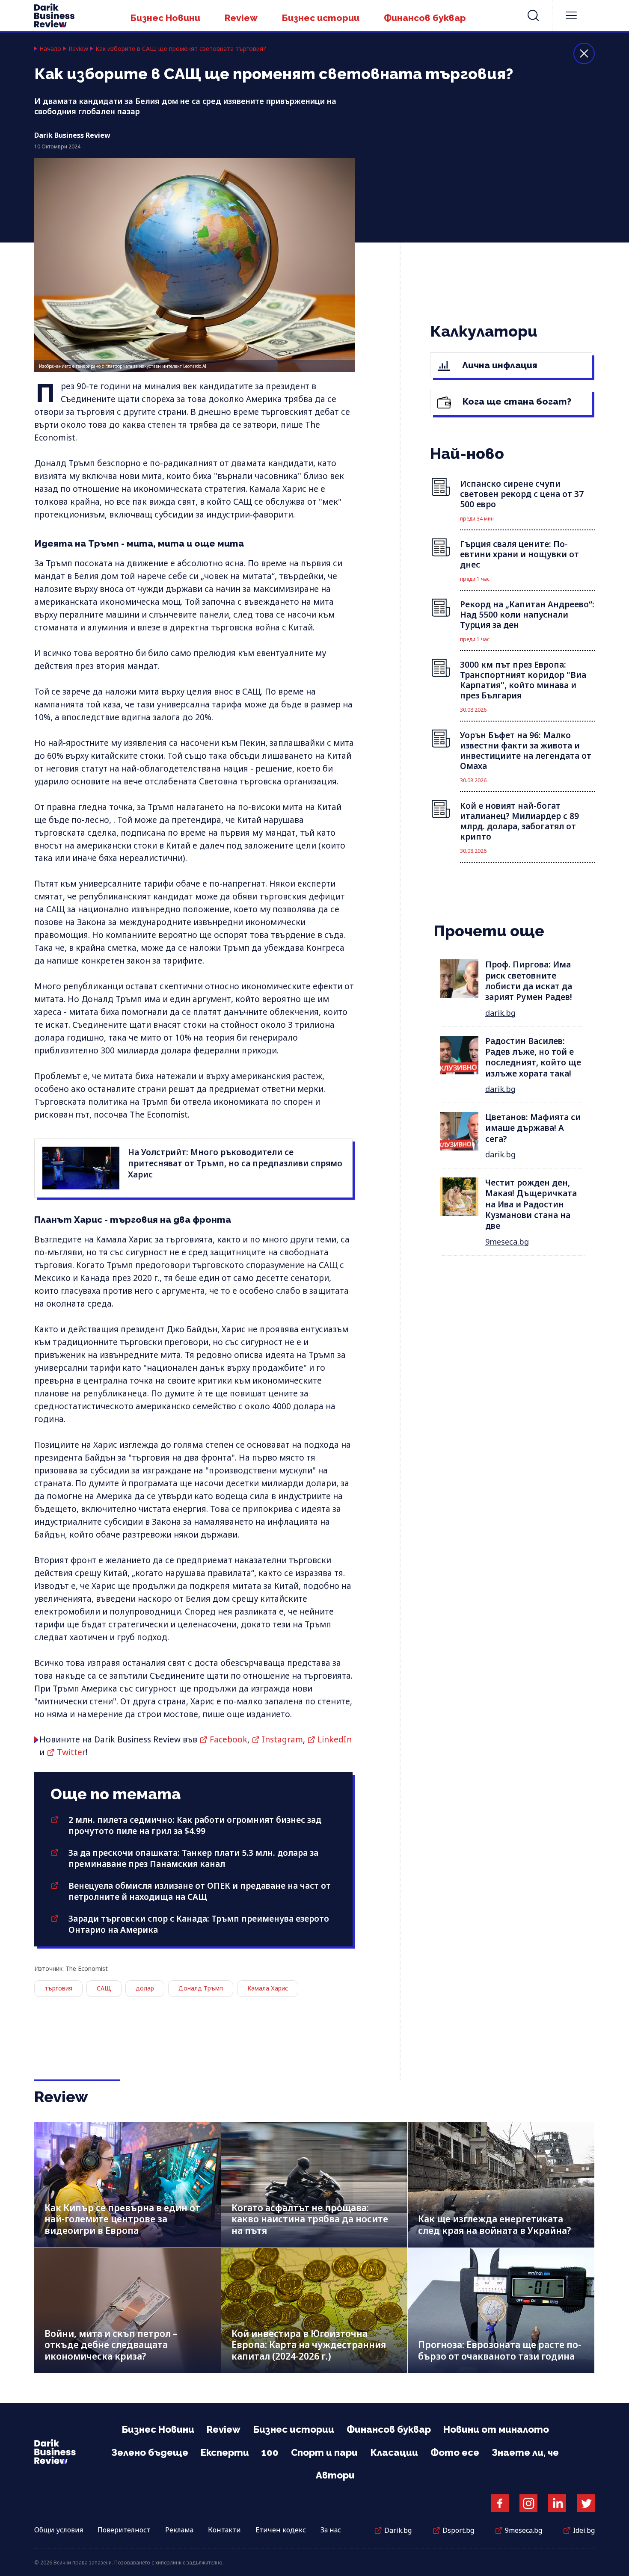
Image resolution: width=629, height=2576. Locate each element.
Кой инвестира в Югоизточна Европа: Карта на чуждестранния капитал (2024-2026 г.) (309, 2345)
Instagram (282, 1739)
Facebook (228, 1739)
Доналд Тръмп (201, 1988)
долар (145, 1988)
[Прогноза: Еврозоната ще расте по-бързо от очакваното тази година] (501, 2311)
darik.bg (500, 1013)
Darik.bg (398, 2530)
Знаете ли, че (525, 2452)
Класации (394, 2452)
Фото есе (455, 2452)
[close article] (584, 53)
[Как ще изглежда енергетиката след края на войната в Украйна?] (501, 2185)
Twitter (71, 1752)
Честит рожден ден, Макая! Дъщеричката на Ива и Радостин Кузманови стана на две (531, 1204)
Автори (335, 2475)
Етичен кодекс (281, 2530)
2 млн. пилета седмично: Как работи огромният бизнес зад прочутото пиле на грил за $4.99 (195, 1825)
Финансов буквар (425, 18)
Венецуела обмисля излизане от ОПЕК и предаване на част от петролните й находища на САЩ (200, 1891)
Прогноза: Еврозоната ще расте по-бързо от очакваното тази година (500, 2350)
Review (241, 18)
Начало (50, 49)
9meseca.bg (507, 1242)
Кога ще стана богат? (516, 401)
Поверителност (124, 2530)
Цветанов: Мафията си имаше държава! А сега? (533, 1128)
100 (270, 2452)
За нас (331, 2530)
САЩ (104, 1988)
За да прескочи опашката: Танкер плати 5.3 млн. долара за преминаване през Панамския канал (193, 1858)
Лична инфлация (499, 365)
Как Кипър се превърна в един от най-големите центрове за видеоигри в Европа (122, 2219)
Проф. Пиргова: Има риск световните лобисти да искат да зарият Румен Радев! (529, 981)
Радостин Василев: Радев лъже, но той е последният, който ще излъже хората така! (533, 1057)
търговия (58, 1988)
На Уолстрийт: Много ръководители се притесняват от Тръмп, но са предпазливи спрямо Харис (235, 1163)
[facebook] (500, 2503)
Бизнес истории (321, 18)
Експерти (225, 2452)
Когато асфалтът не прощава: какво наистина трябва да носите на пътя (310, 2219)
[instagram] (528, 2503)
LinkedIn (335, 1739)
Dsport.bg (458, 2530)
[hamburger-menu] (571, 15)
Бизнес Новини (165, 18)
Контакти (224, 2530)
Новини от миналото (496, 2429)
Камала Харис (268, 1988)
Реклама (179, 2530)
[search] (533, 15)
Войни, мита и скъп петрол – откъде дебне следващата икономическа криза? (111, 2345)
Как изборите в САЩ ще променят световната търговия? (181, 49)
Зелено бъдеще (150, 2452)
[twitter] (586, 2503)
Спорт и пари (324, 2452)
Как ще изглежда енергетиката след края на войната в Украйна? (494, 2225)
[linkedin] (557, 2503)
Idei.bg (584, 2530)
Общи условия (59, 2530)
